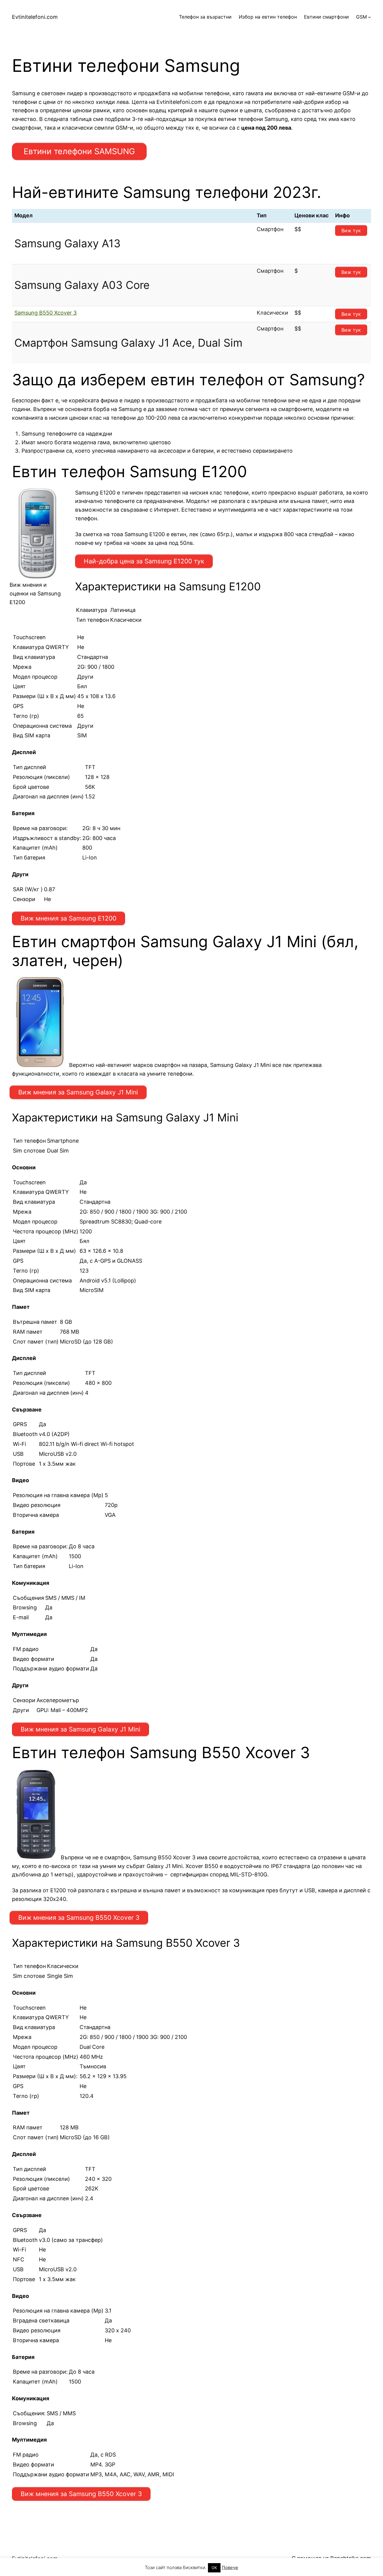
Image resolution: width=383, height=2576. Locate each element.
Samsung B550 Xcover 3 (45, 313)
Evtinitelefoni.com (35, 17)
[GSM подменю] (370, 17)
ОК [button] (214, 2568)
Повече (230, 2567)
